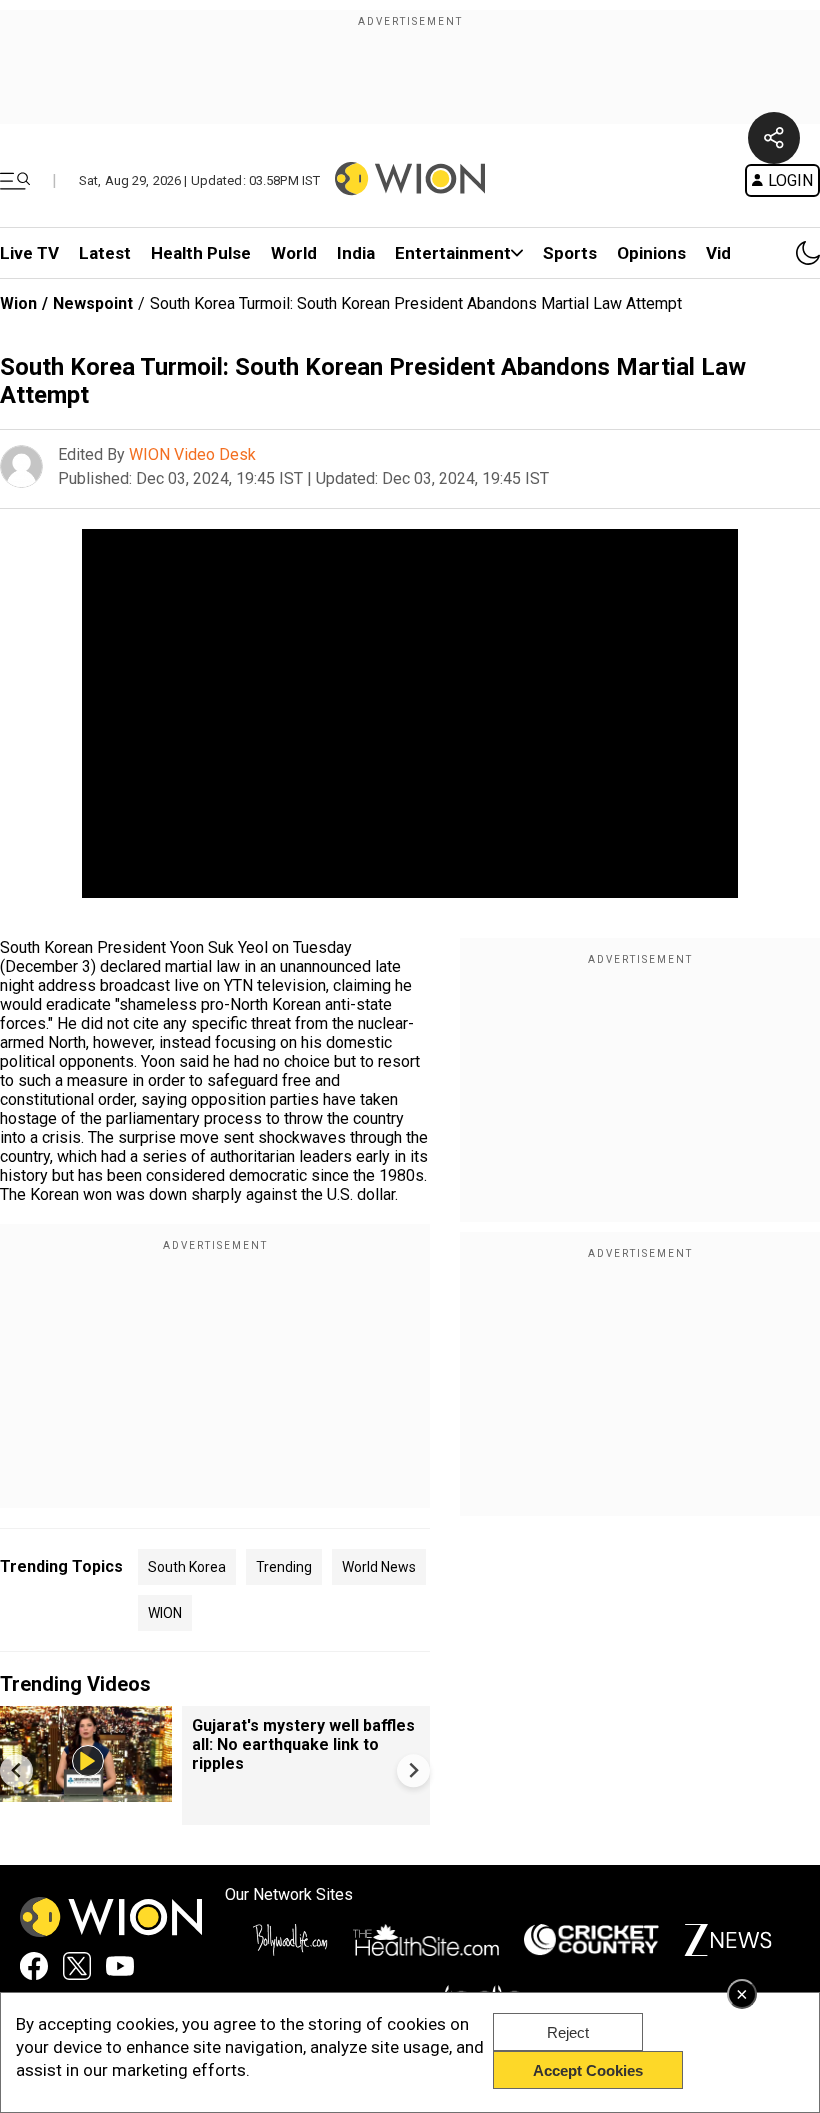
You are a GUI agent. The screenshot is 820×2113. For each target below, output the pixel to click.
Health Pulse (201, 253)
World (294, 253)
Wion (18, 303)
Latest (105, 253)
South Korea (187, 1567)
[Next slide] (413, 1770)
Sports (570, 253)
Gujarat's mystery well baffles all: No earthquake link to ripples (303, 1744)
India (356, 253)
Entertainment (453, 253)
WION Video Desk (192, 454)
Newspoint (93, 303)
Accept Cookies (588, 2070)
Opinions (651, 253)
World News (379, 1567)
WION (165, 1613)
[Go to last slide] (16, 1770)
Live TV (29, 253)
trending (284, 1567)
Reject (568, 2032)
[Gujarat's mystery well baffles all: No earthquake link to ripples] (86, 1792)
